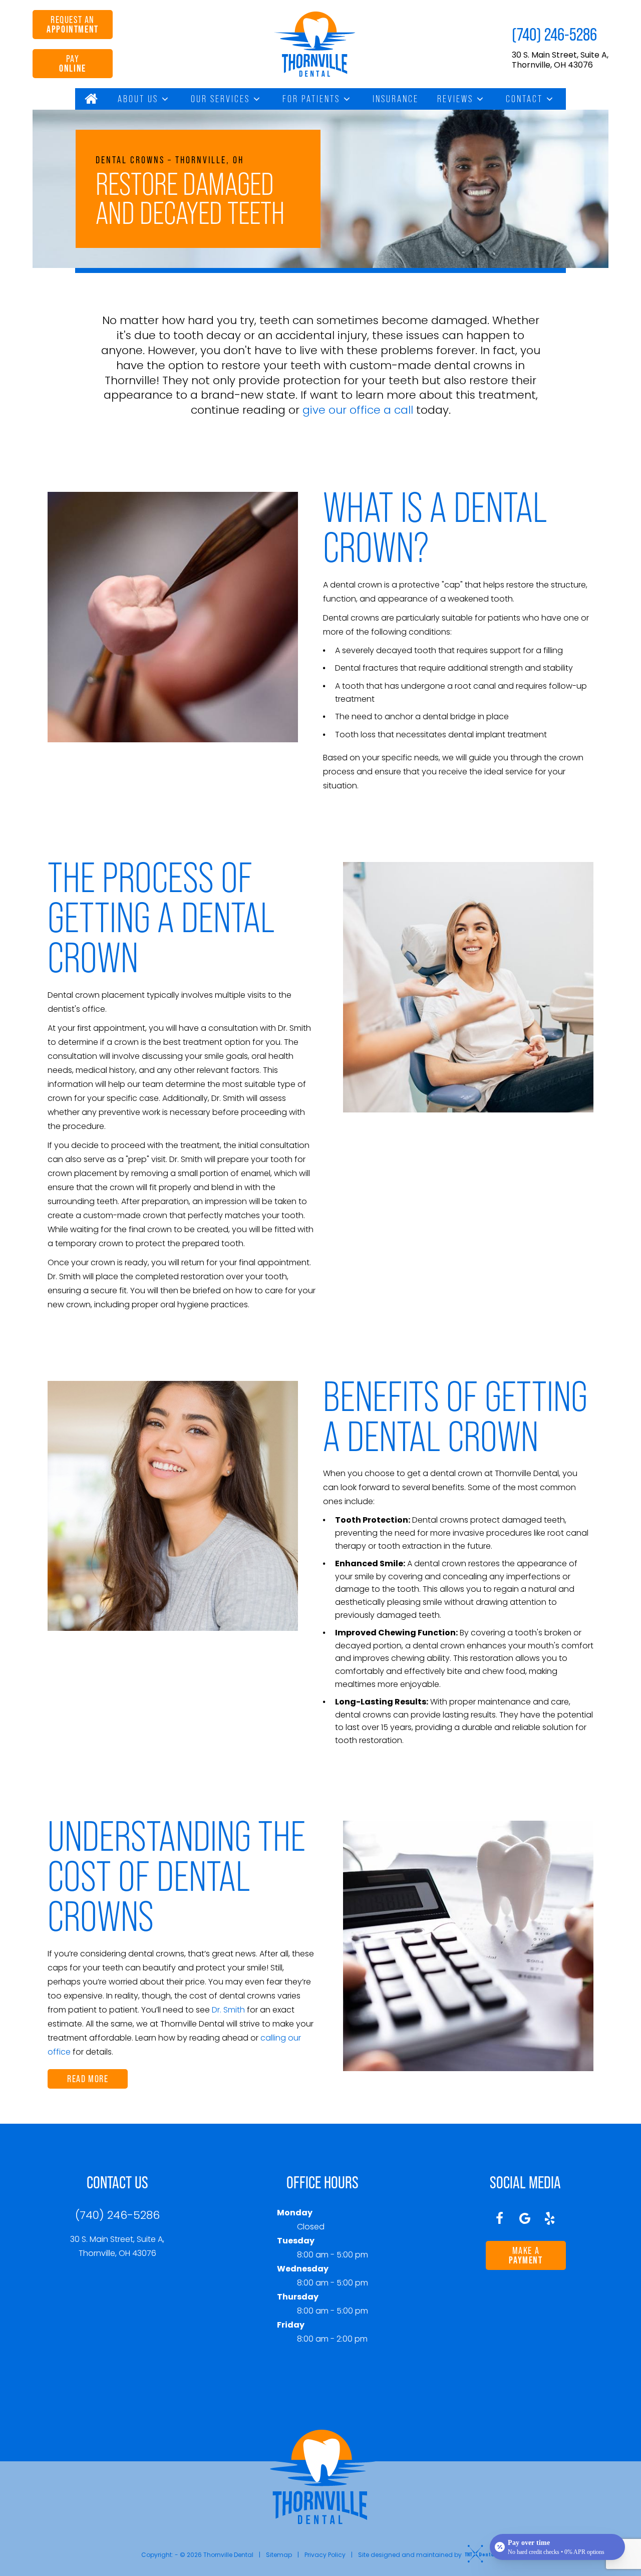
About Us (138, 99)
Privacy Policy (325, 2555)
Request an (73, 24)
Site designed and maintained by (411, 2555)
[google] (525, 2218)
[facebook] (500, 2218)
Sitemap (279, 2555)
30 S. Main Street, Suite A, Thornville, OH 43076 (560, 60)
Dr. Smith (228, 2010)
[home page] (315, 44)
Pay (73, 63)
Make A (526, 2255)
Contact (524, 99)
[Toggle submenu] (165, 99)
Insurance (396, 99)
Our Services (220, 99)
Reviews (455, 99)
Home (92, 99)
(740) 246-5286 (554, 34)
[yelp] (550, 2218)
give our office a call (358, 410)
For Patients (311, 99)
